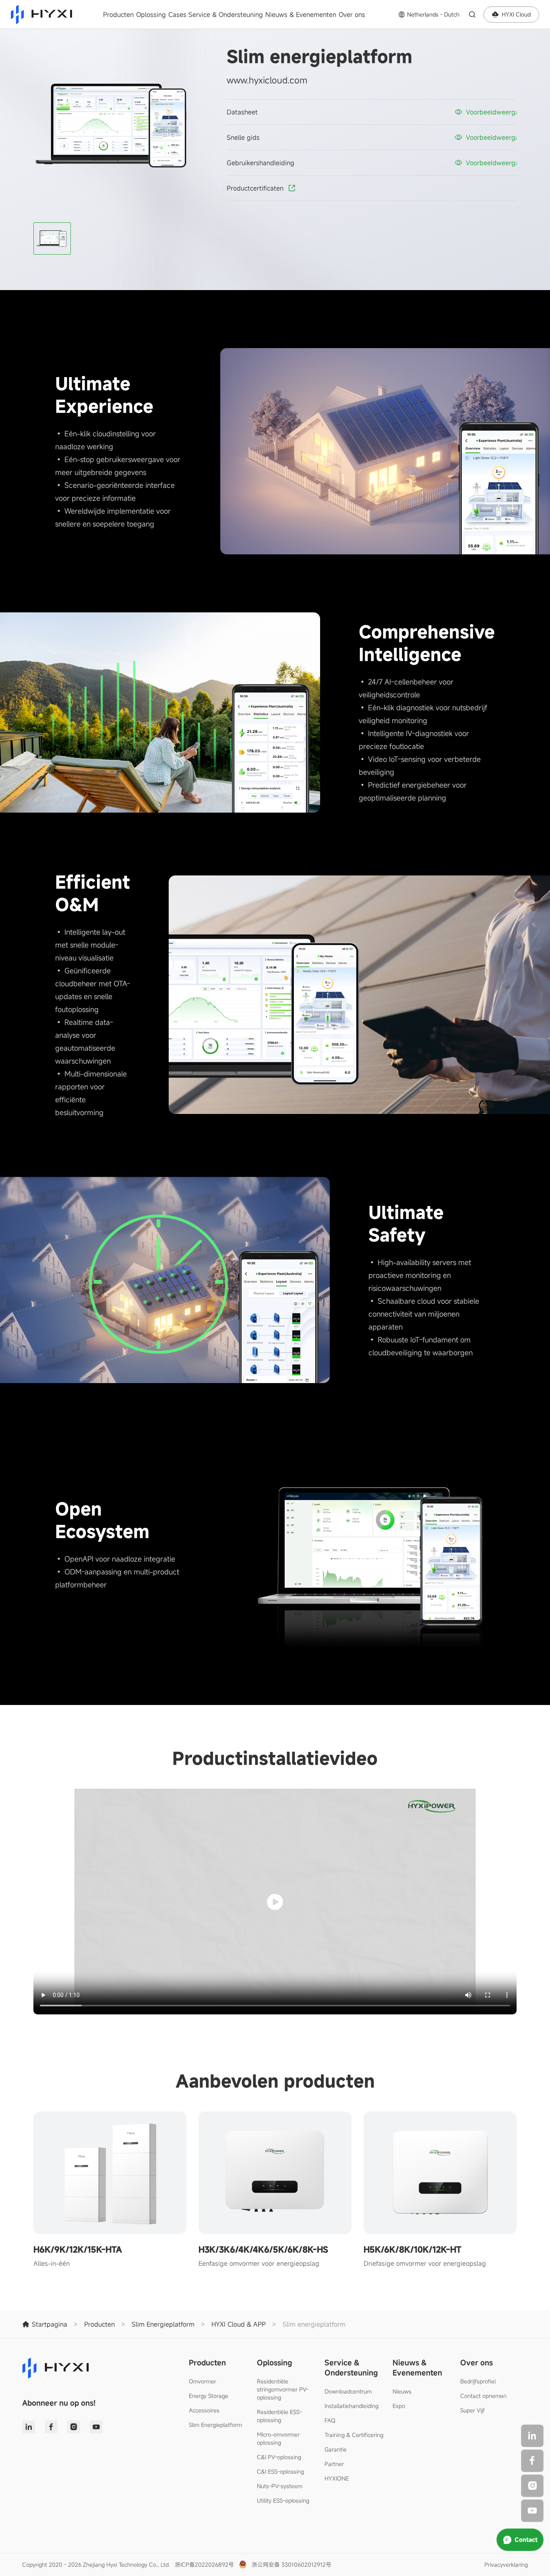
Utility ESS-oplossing (283, 2500)
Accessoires (204, 2410)
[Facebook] (532, 2461)
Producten (118, 15)
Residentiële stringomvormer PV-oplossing (283, 2389)
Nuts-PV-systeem (280, 2486)
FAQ (330, 2420)
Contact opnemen (483, 2396)
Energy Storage (209, 2396)
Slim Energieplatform (215, 2425)
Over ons (352, 15)
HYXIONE (337, 2478)
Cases (177, 15)
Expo (399, 2406)
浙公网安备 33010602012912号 (292, 2565)
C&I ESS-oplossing (280, 2471)
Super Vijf (472, 2410)
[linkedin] (532, 2436)
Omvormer (203, 2381)
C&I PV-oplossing (279, 2457)
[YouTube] (532, 2511)
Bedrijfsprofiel (478, 2381)
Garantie (336, 2449)
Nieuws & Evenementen (301, 15)
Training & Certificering (354, 2435)
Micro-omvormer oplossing (278, 2438)
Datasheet (242, 112)
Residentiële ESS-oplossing (279, 2416)
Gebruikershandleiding (261, 163)
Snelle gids (243, 137)
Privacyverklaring (506, 2565)
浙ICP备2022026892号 (204, 2565)
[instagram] (532, 2486)
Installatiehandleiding (352, 2406)
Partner (334, 2464)
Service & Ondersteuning (226, 15)
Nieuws (402, 2391)
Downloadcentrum (348, 2391)
